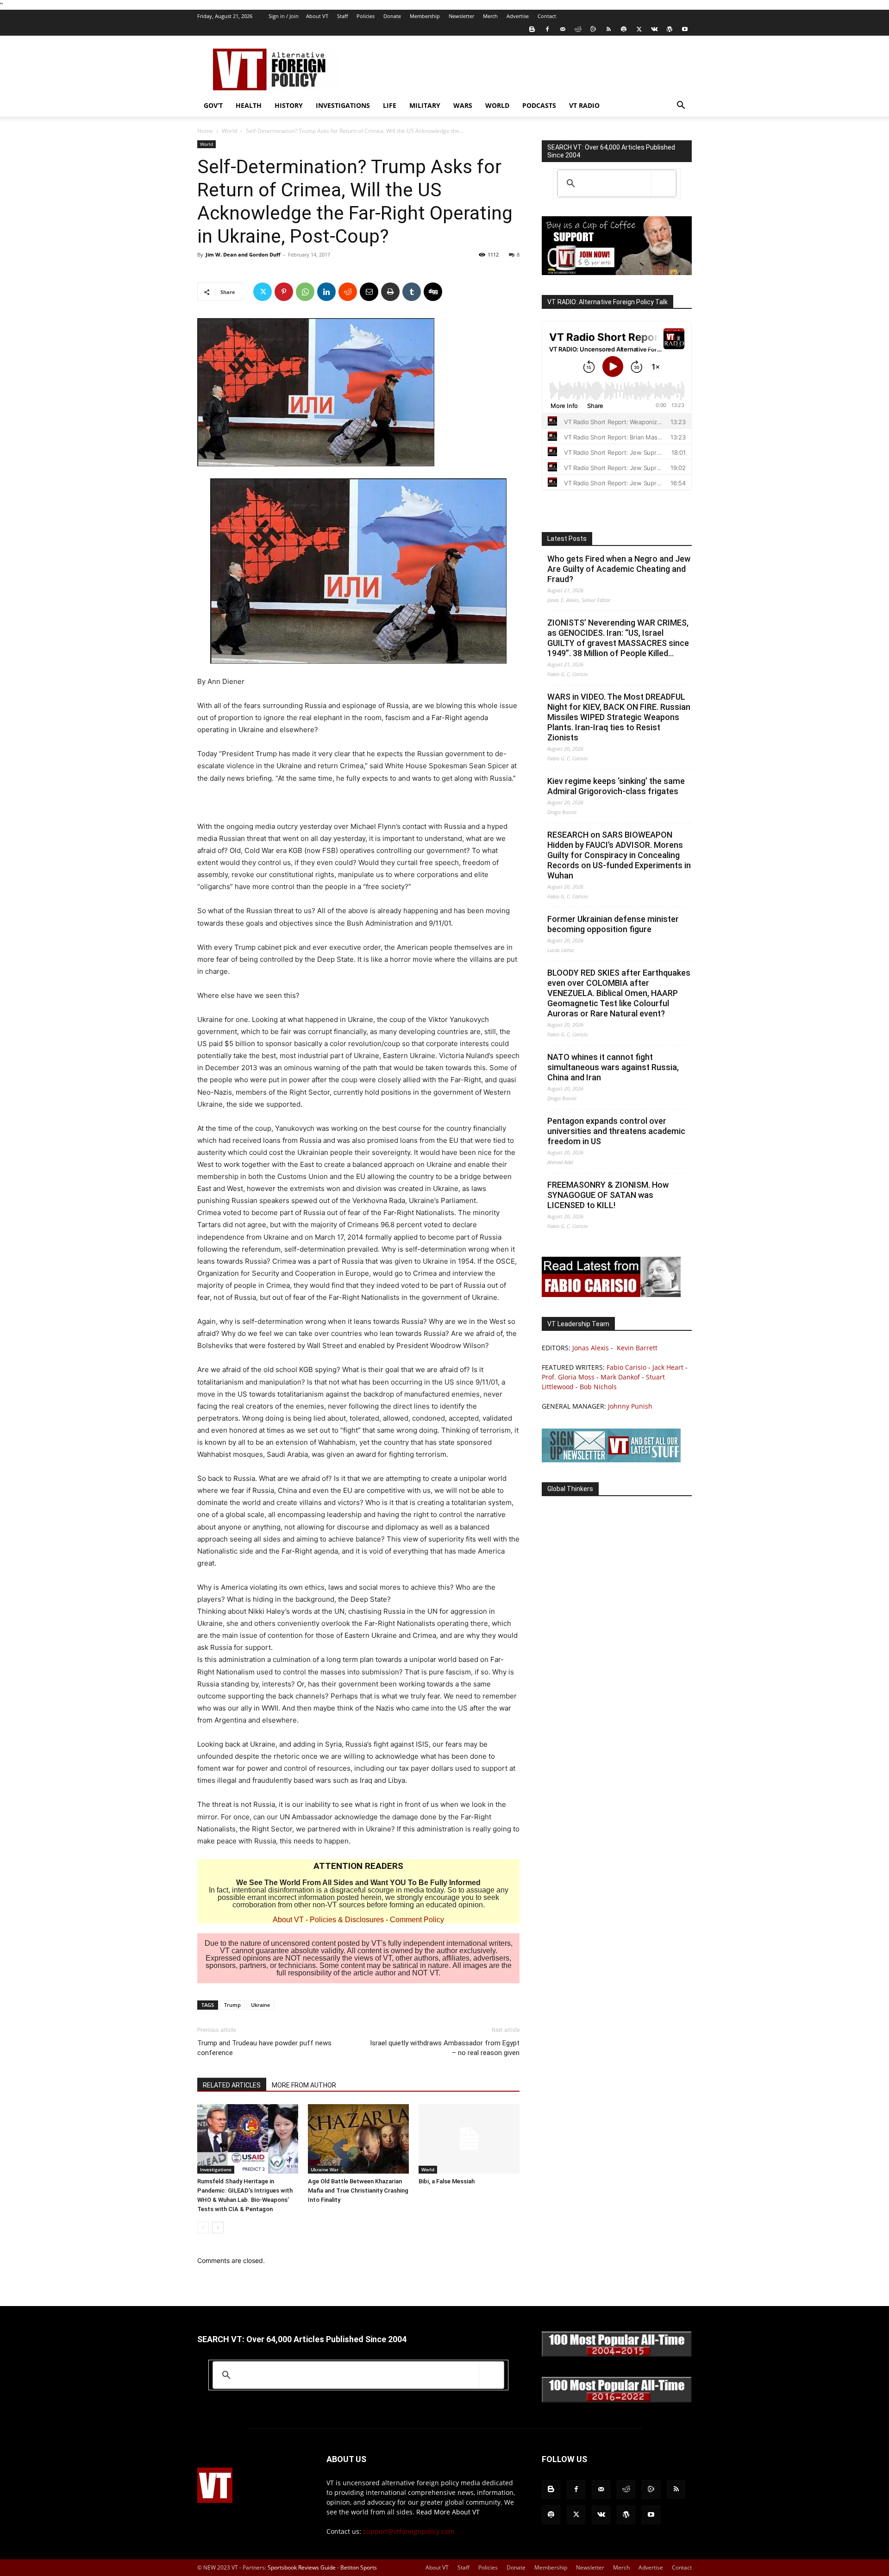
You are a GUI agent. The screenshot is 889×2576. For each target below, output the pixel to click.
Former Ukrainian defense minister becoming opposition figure (613, 924)
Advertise (518, 16)
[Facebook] (547, 29)
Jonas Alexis (591, 1348)
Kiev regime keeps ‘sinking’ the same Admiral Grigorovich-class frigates (616, 786)
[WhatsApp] (305, 292)
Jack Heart (668, 1367)
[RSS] (608, 29)
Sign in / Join (284, 16)
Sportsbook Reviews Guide (302, 2567)
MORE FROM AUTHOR (304, 2085)
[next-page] (218, 2228)
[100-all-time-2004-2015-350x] (617, 2354)
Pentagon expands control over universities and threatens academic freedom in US (616, 1131)
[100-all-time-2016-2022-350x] (617, 2400)
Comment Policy (417, 1920)
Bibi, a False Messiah (447, 2181)
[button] (681, 106)
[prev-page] (203, 2228)
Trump (232, 2005)
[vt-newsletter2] (611, 1460)
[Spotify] (624, 29)
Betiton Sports (359, 2567)
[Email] (369, 292)
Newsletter (461, 16)
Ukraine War (325, 2169)
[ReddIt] (348, 292)
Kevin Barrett (637, 1348)
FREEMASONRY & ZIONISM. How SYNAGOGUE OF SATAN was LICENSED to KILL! (608, 1195)
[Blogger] (532, 29)
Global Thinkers (570, 1489)
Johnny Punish (630, 1406)
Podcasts (539, 105)
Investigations (343, 105)
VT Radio (584, 105)
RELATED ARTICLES (232, 2085)
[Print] (390, 292)
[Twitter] (639, 29)
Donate (392, 16)
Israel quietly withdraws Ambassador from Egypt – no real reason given (445, 2048)
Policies (366, 16)
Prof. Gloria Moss (568, 1377)
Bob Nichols (598, 1387)
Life (390, 105)
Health (249, 105)
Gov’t (213, 105)
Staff (342, 16)
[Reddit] (578, 29)
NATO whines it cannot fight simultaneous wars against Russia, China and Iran (613, 1067)
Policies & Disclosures (347, 1920)
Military (425, 105)
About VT (317, 16)
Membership (425, 16)
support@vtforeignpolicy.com (409, 2531)
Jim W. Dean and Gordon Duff (243, 254)
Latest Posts (567, 539)
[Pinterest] (284, 292)
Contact (547, 16)
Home (205, 131)
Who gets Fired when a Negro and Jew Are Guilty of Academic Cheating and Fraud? (619, 569)
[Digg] (433, 292)
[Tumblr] (412, 292)
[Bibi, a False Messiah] (469, 2139)
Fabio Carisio (626, 1367)
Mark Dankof (620, 1377)
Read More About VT (448, 2512)
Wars (463, 105)
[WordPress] (670, 29)
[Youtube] (685, 29)
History (289, 105)
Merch (490, 16)
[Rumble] (593, 29)
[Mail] (563, 29)
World (497, 105)
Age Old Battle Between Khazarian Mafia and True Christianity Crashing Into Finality (358, 2191)
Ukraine (260, 2005)
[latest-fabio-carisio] (611, 1294)
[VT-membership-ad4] (617, 273)
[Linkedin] (326, 292)
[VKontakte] (654, 29)
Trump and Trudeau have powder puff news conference (264, 2048)
